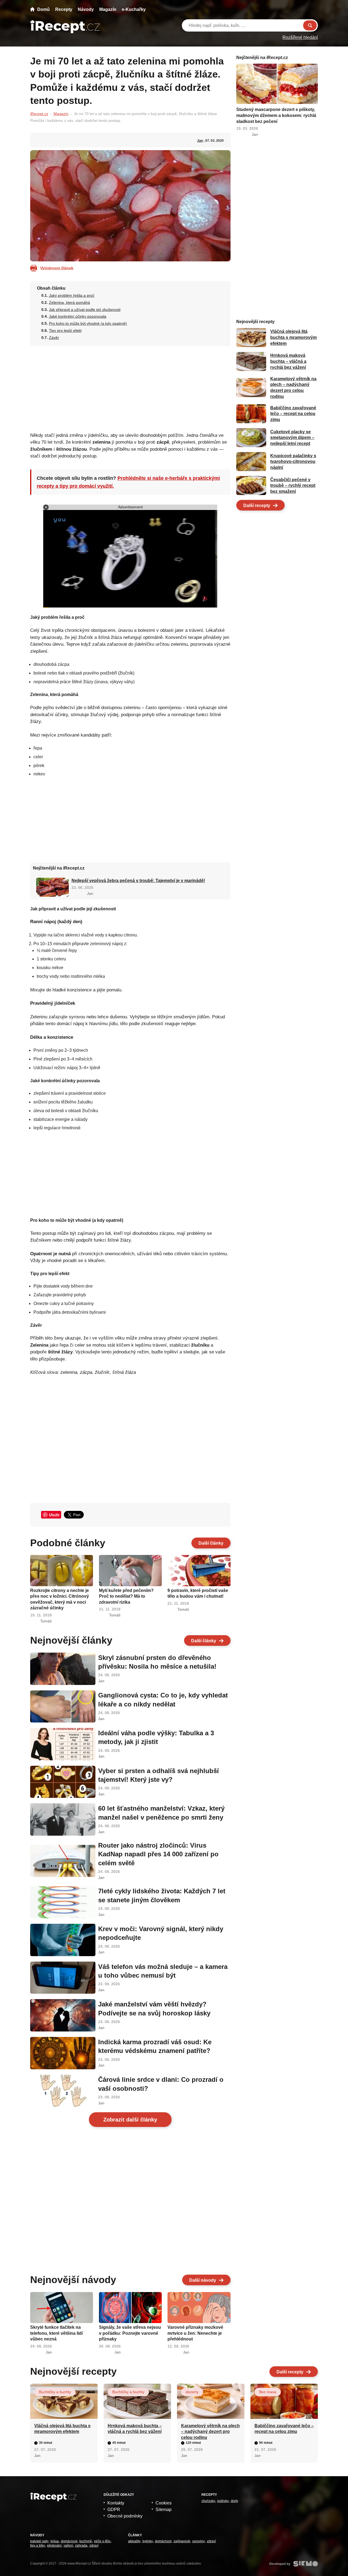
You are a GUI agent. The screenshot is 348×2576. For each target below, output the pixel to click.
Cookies (164, 2503)
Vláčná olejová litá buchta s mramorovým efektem (293, 338)
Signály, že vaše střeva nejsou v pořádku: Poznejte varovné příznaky (130, 2333)
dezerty (192, 2392)
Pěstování (54, 2546)
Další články (211, 1543)
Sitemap (164, 2509)
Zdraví (94, 2546)
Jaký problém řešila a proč (72, 295)
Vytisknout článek (57, 268)
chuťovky (208, 2501)
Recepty (64, 9)
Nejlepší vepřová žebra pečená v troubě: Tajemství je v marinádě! (138, 881)
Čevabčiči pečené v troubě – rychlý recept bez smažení (293, 485)
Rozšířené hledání (300, 37)
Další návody (203, 2280)
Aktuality (134, 2541)
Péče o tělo (102, 2541)
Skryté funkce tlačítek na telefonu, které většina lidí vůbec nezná (56, 2333)
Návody (86, 9)
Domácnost (69, 2541)
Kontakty (116, 2503)
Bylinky (148, 2541)
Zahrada (81, 2546)
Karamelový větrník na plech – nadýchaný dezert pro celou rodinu (210, 2432)
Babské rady (39, 2541)
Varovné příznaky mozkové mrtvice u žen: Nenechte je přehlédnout (195, 2333)
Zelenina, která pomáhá (69, 302)
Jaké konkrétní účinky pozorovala (78, 316)
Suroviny (198, 2541)
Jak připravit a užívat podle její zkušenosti (85, 310)
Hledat (310, 25)
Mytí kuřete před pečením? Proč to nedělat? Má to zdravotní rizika (126, 1596)
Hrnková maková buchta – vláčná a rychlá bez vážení (288, 361)
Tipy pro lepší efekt (65, 330)
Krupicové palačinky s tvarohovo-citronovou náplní (293, 462)
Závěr (54, 338)
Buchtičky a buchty (55, 2392)
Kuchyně (86, 2541)
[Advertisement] (130, 387)
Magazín (108, 9)
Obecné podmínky (125, 2516)
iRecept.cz (39, 114)
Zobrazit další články (130, 2120)
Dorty (234, 2501)
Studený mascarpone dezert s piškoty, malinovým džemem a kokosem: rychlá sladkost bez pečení (276, 115)
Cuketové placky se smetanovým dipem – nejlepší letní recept (292, 438)
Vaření (68, 2546)
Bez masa (268, 2392)
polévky (223, 2501)
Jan (200, 141)
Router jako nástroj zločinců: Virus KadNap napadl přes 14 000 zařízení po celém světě (158, 1854)
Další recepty (257, 505)
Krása (55, 2541)
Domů (43, 9)
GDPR (114, 2509)
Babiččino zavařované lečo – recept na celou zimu (293, 414)
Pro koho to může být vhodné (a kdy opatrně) (88, 323)
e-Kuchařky (134, 9)
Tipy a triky (38, 2546)
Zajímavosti (182, 2541)
